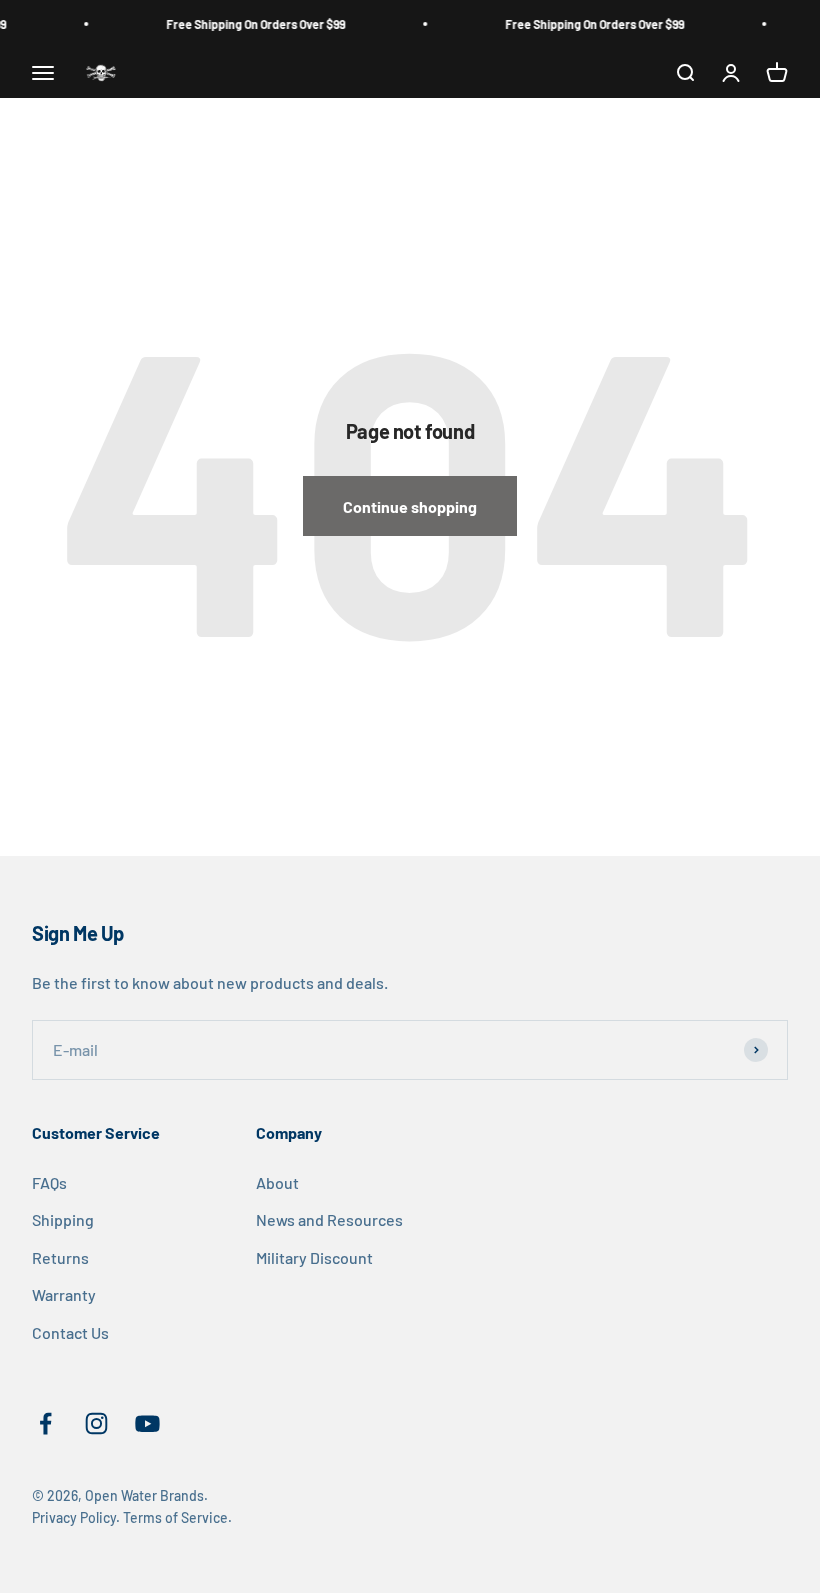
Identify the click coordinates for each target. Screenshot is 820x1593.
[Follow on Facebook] (45, 1423)
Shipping (63, 1219)
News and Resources (329, 1219)
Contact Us (70, 1332)
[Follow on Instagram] (96, 1423)
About (277, 1182)
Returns (60, 1257)
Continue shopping (410, 506)
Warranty (64, 1294)
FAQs (49, 1182)
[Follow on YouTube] (147, 1423)
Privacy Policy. (76, 1517)
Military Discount (314, 1257)
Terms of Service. (177, 1517)
